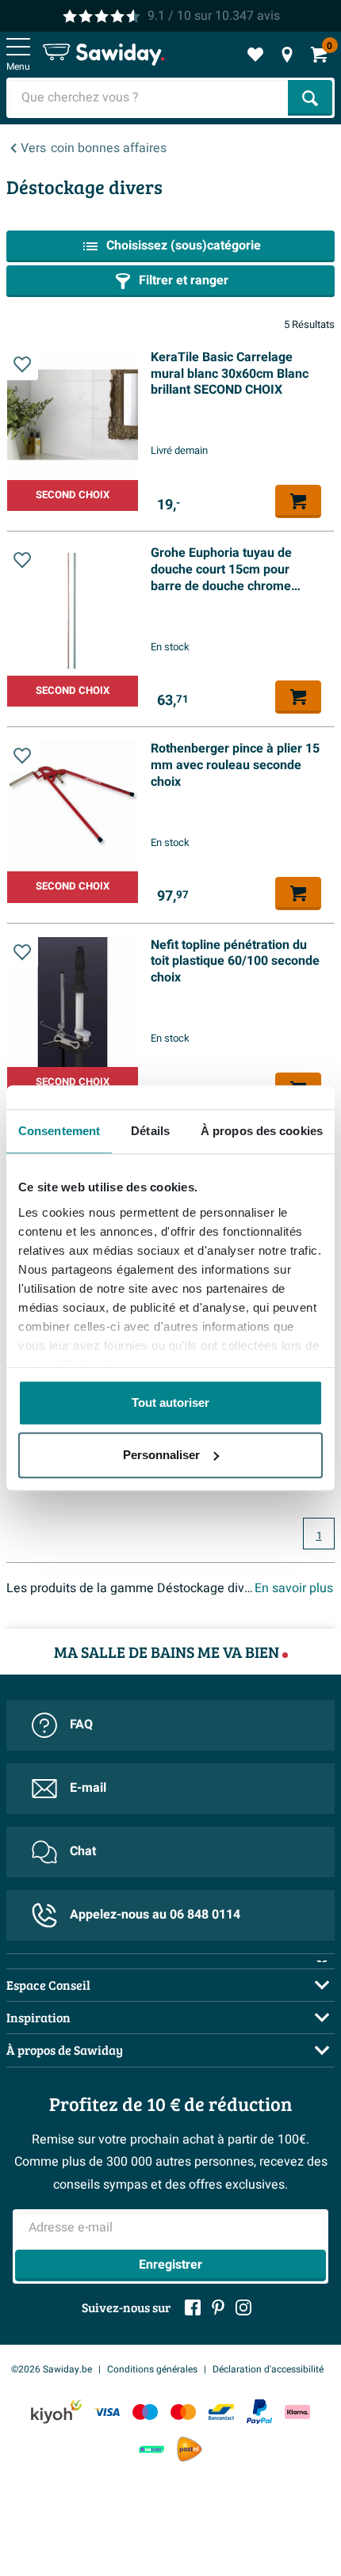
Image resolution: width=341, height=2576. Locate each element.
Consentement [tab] (59, 1131)
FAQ (81, 1724)
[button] (22, 364)
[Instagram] (243, 2307)
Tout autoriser (170, 1402)
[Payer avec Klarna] (297, 2412)
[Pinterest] (218, 2307)
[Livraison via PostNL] (190, 2449)
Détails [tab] (150, 1131)
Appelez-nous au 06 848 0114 (155, 1915)
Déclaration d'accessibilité (268, 2369)
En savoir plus (294, 1588)
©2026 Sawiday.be (52, 2369)
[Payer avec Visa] (107, 2412)
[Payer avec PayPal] (259, 2412)
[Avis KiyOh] (56, 2412)
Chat (83, 1851)
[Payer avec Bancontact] (221, 2412)
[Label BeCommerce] (151, 2450)
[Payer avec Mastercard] (183, 2412)
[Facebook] (193, 2307)
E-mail (88, 1788)
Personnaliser (161, 1455)
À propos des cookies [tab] (262, 1131)
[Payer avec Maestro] (145, 2412)
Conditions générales (152, 2369)
